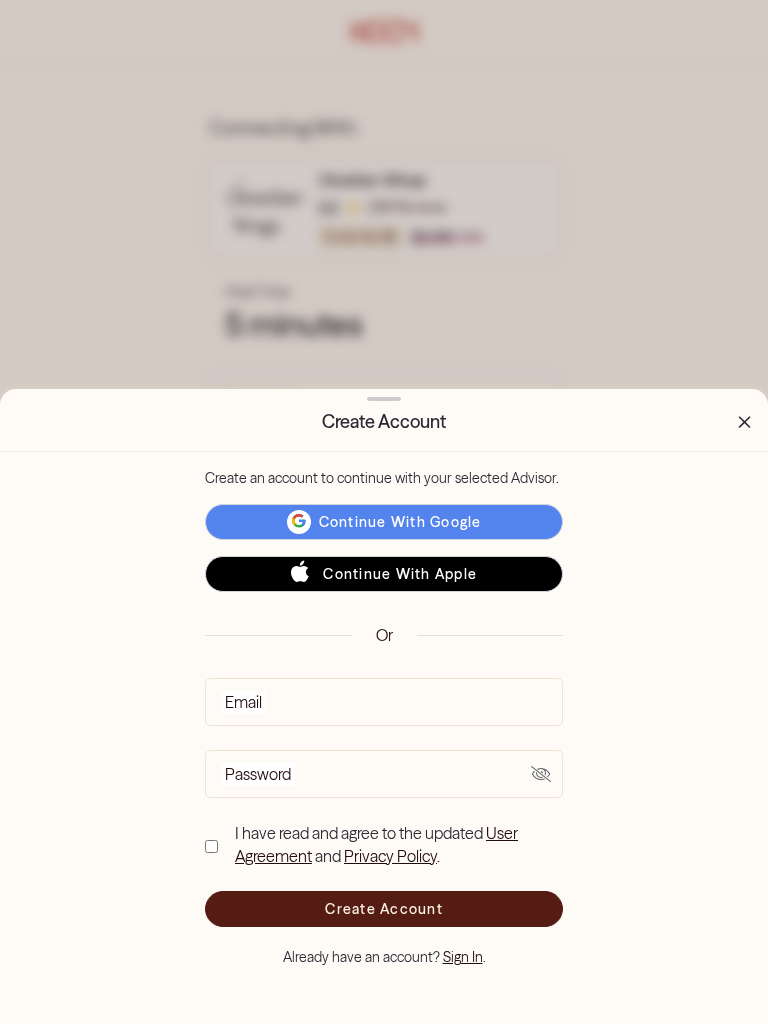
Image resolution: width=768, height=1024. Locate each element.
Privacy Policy (390, 856)
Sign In (463, 957)
